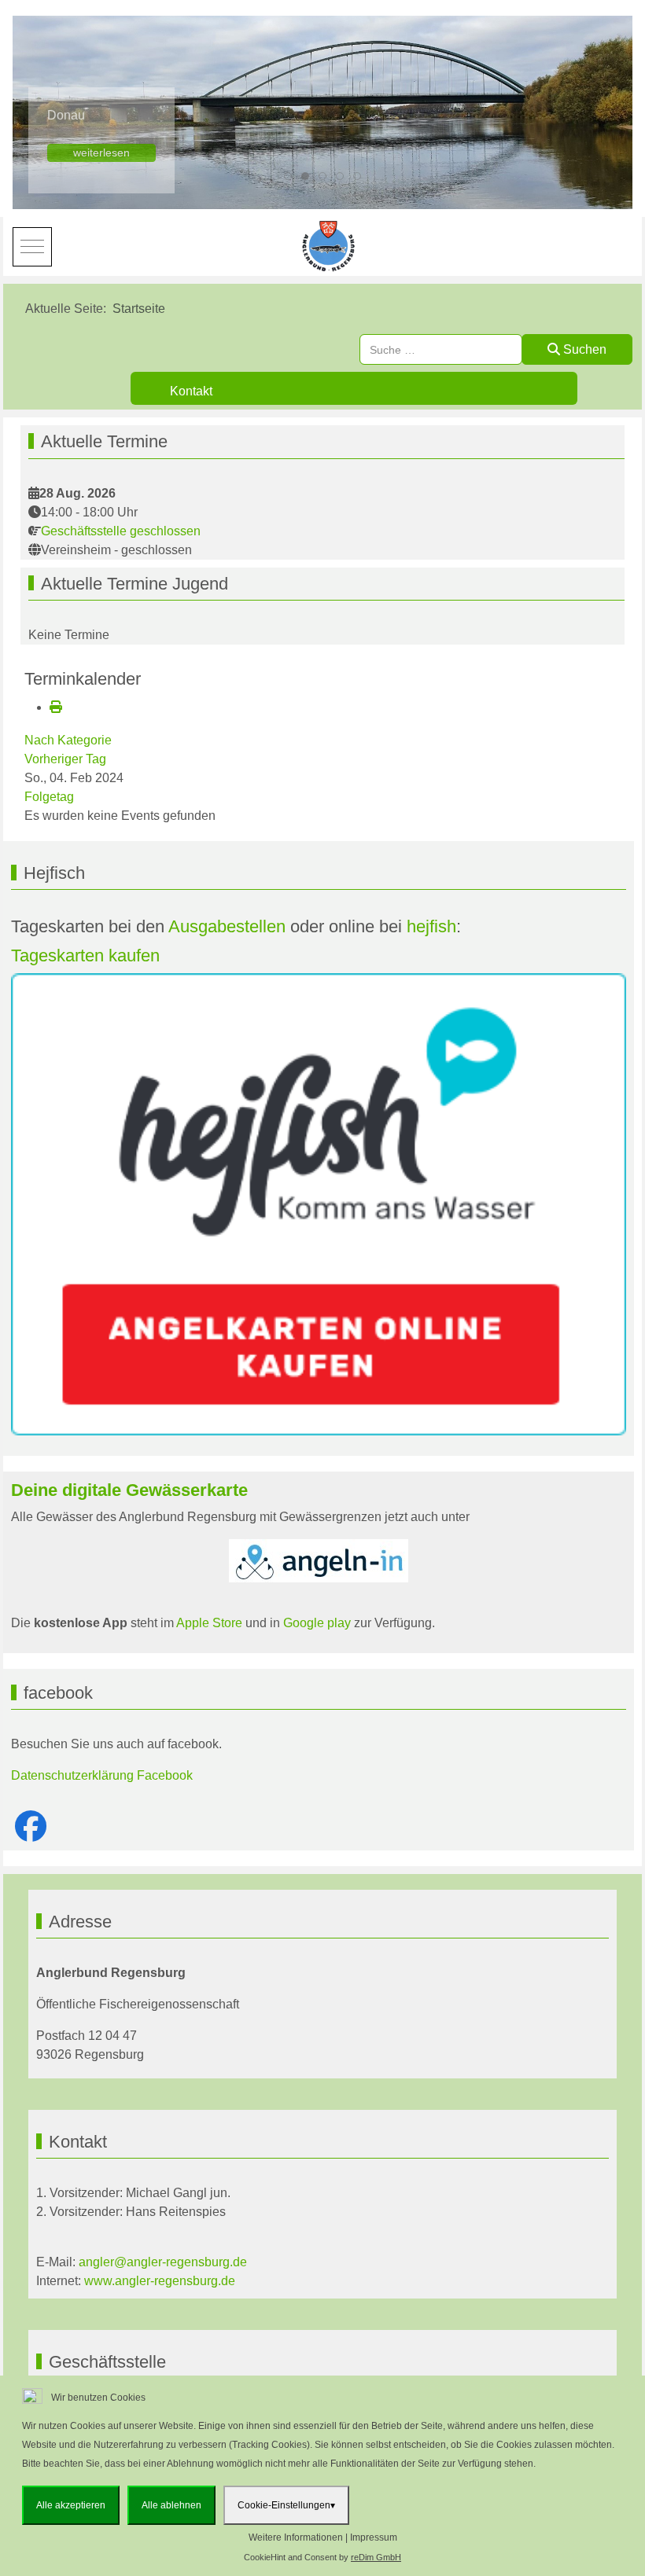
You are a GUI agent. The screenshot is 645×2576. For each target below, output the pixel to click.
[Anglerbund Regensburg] (330, 246)
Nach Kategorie (68, 740)
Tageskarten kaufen (85, 955)
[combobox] (441, 349)
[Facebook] (31, 1827)
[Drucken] (56, 707)
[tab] (288, 176)
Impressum (374, 2537)
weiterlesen (101, 153)
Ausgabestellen (227, 926)
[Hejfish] (319, 1204)
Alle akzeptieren (71, 2505)
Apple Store (209, 1623)
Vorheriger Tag (65, 759)
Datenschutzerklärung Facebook (102, 1775)
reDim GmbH (376, 2557)
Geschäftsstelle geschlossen (121, 531)
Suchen (583, 349)
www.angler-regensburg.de (160, 2281)
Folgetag (49, 797)
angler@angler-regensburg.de (163, 2262)
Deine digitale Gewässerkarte (129, 1490)
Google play (315, 1623)
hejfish (431, 926)
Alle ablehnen (171, 2505)
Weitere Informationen (296, 2537)
